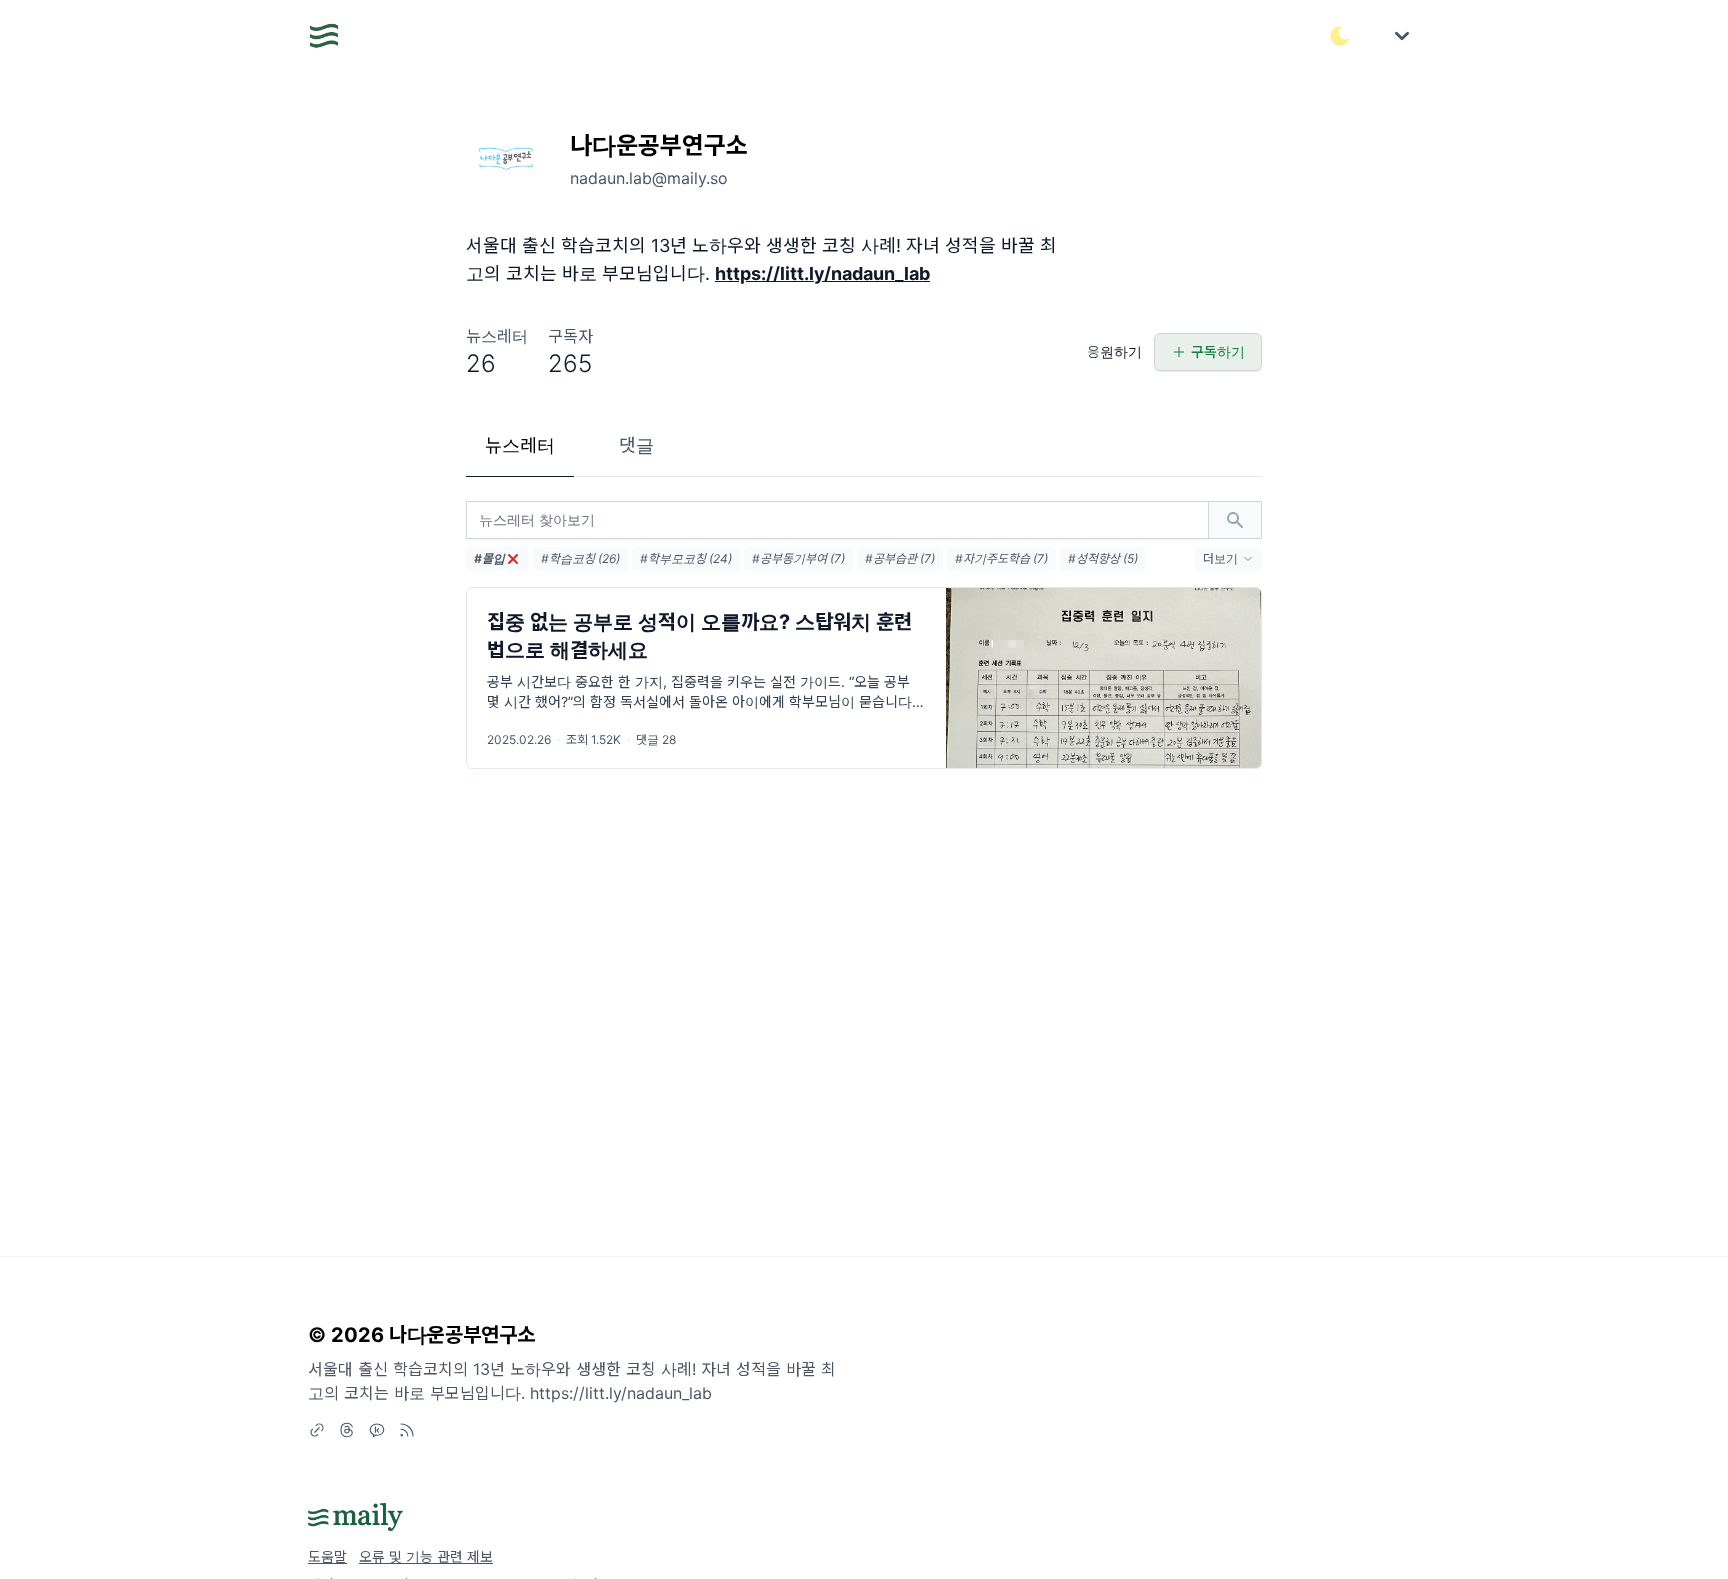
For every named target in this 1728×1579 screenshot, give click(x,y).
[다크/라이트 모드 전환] (1340, 36)
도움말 (327, 1556)
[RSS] (407, 1430)
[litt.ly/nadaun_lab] (317, 1430)
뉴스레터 (520, 445)
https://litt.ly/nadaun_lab (822, 273)
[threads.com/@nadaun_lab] (347, 1430)
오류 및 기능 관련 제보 (426, 1556)
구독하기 (1218, 351)
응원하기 (1114, 351)
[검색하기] (1235, 520)
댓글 (636, 445)
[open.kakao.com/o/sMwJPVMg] (377, 1430)
